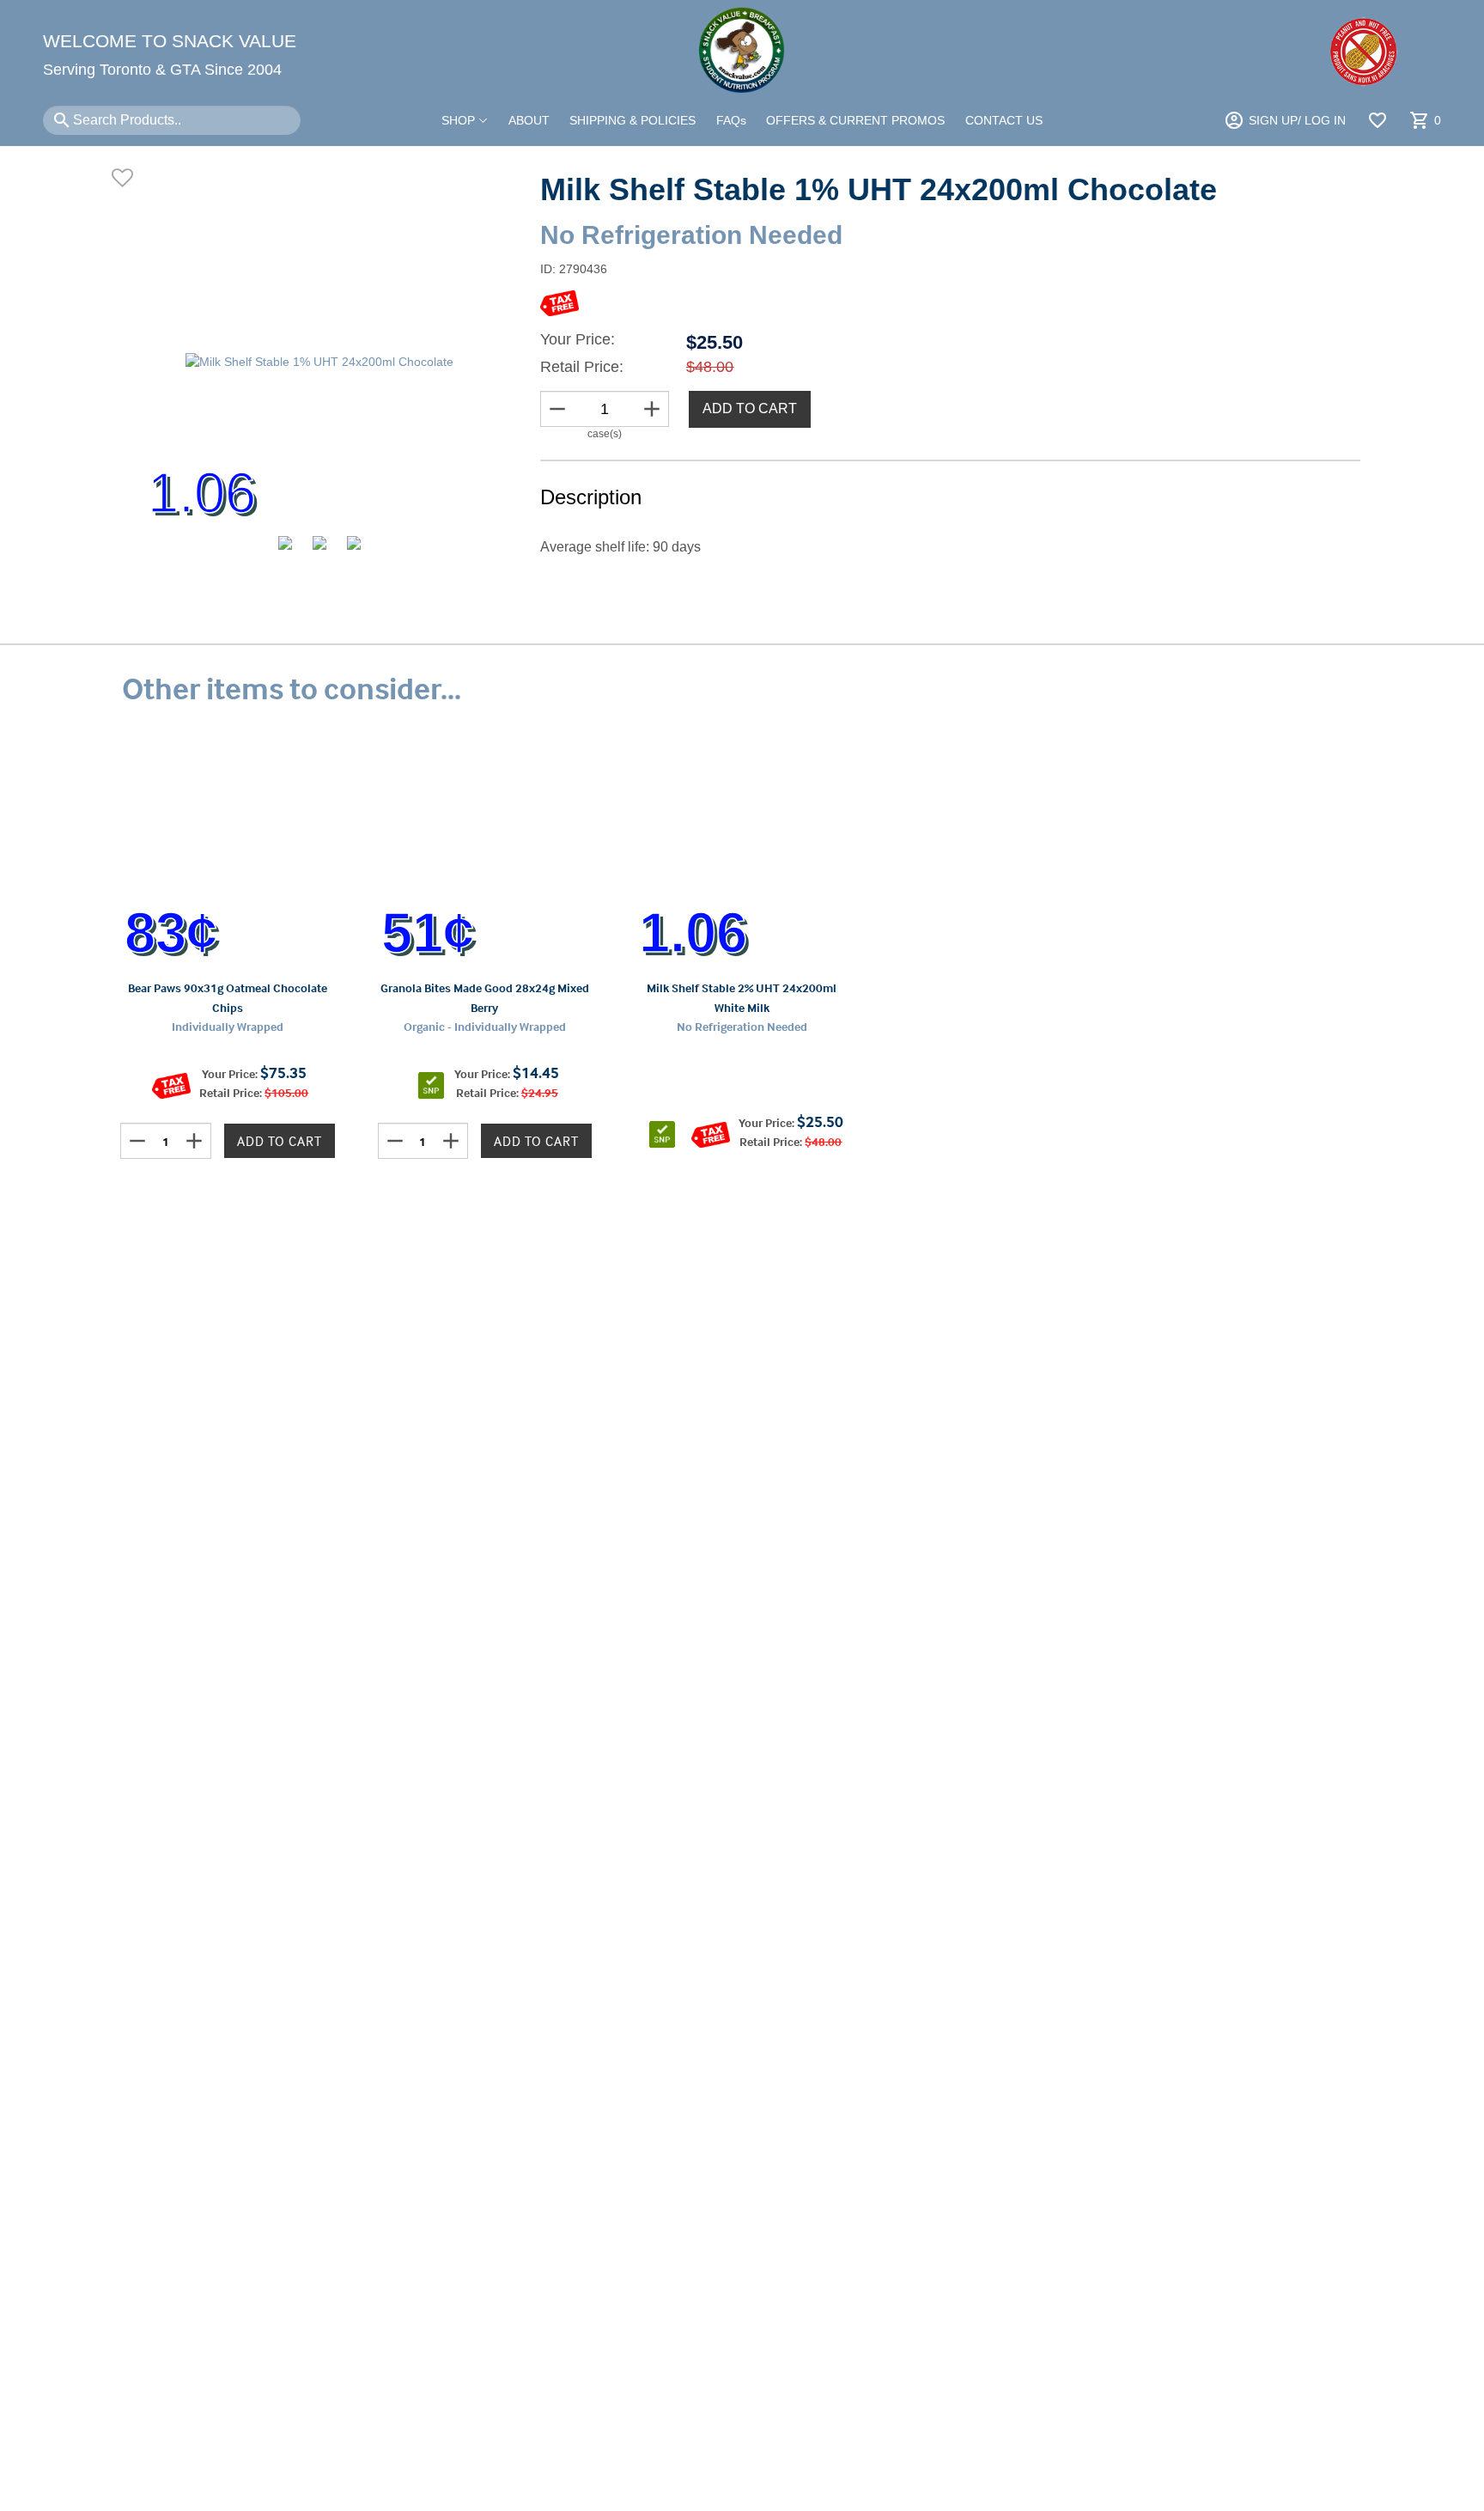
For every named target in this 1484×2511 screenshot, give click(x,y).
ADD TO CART (750, 408)
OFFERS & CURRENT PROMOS (855, 120)
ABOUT (529, 120)
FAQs (731, 120)
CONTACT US (1004, 120)
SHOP (460, 120)
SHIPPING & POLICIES (633, 120)
